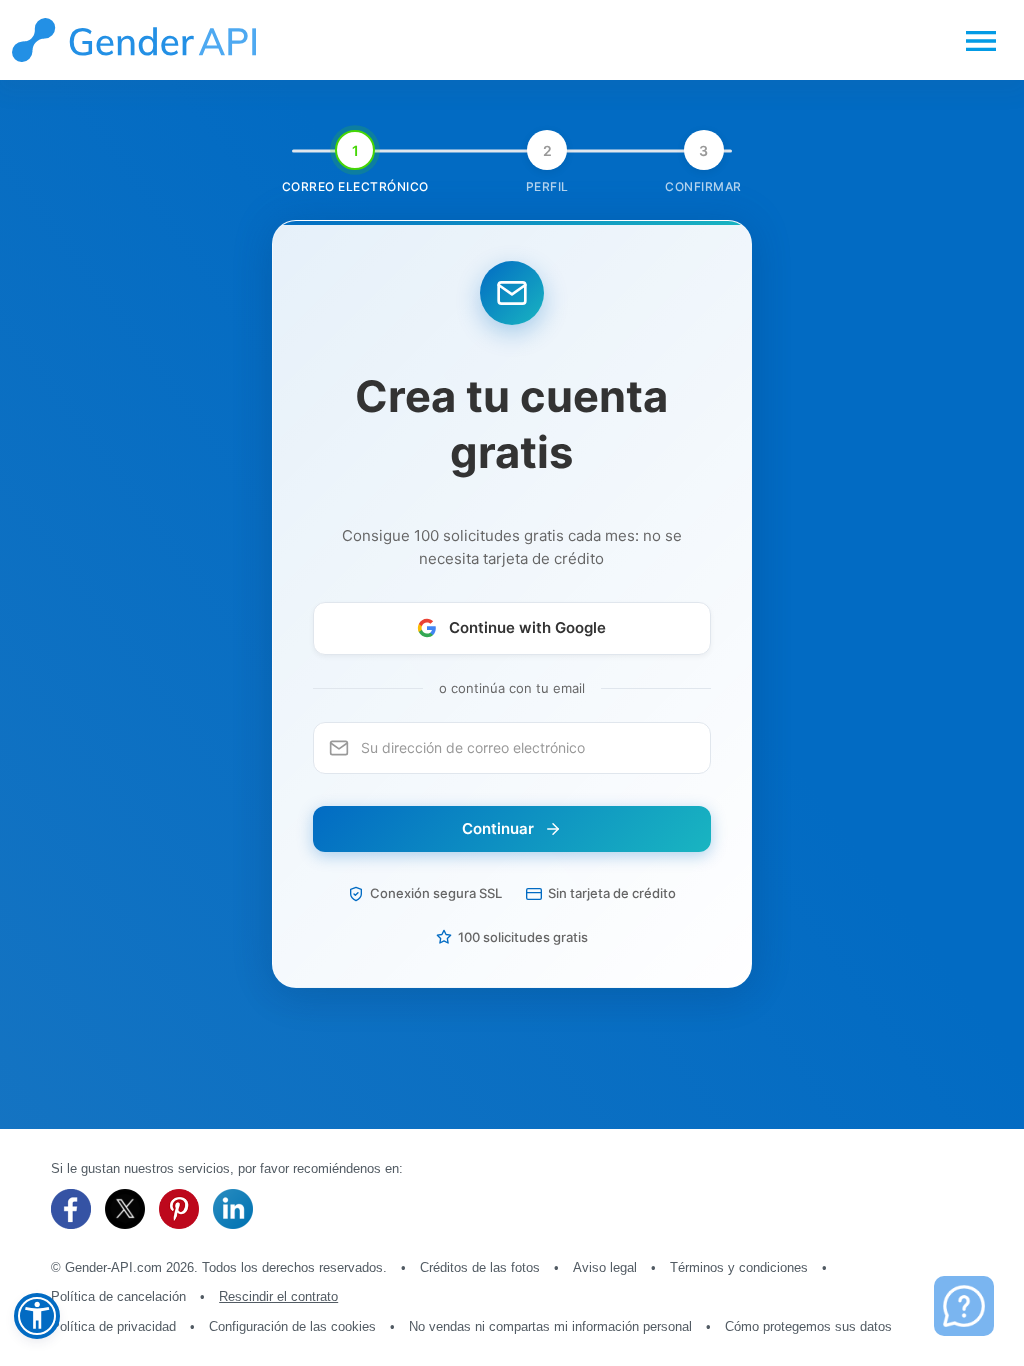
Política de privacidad (113, 1326)
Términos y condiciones (739, 1267)
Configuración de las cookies (292, 1326)
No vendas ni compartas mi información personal (550, 1326)
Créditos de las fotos (480, 1267)
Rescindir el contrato (278, 1296)
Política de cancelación (118, 1296)
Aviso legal (605, 1267)
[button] (37, 1316)
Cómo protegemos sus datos (808, 1326)
